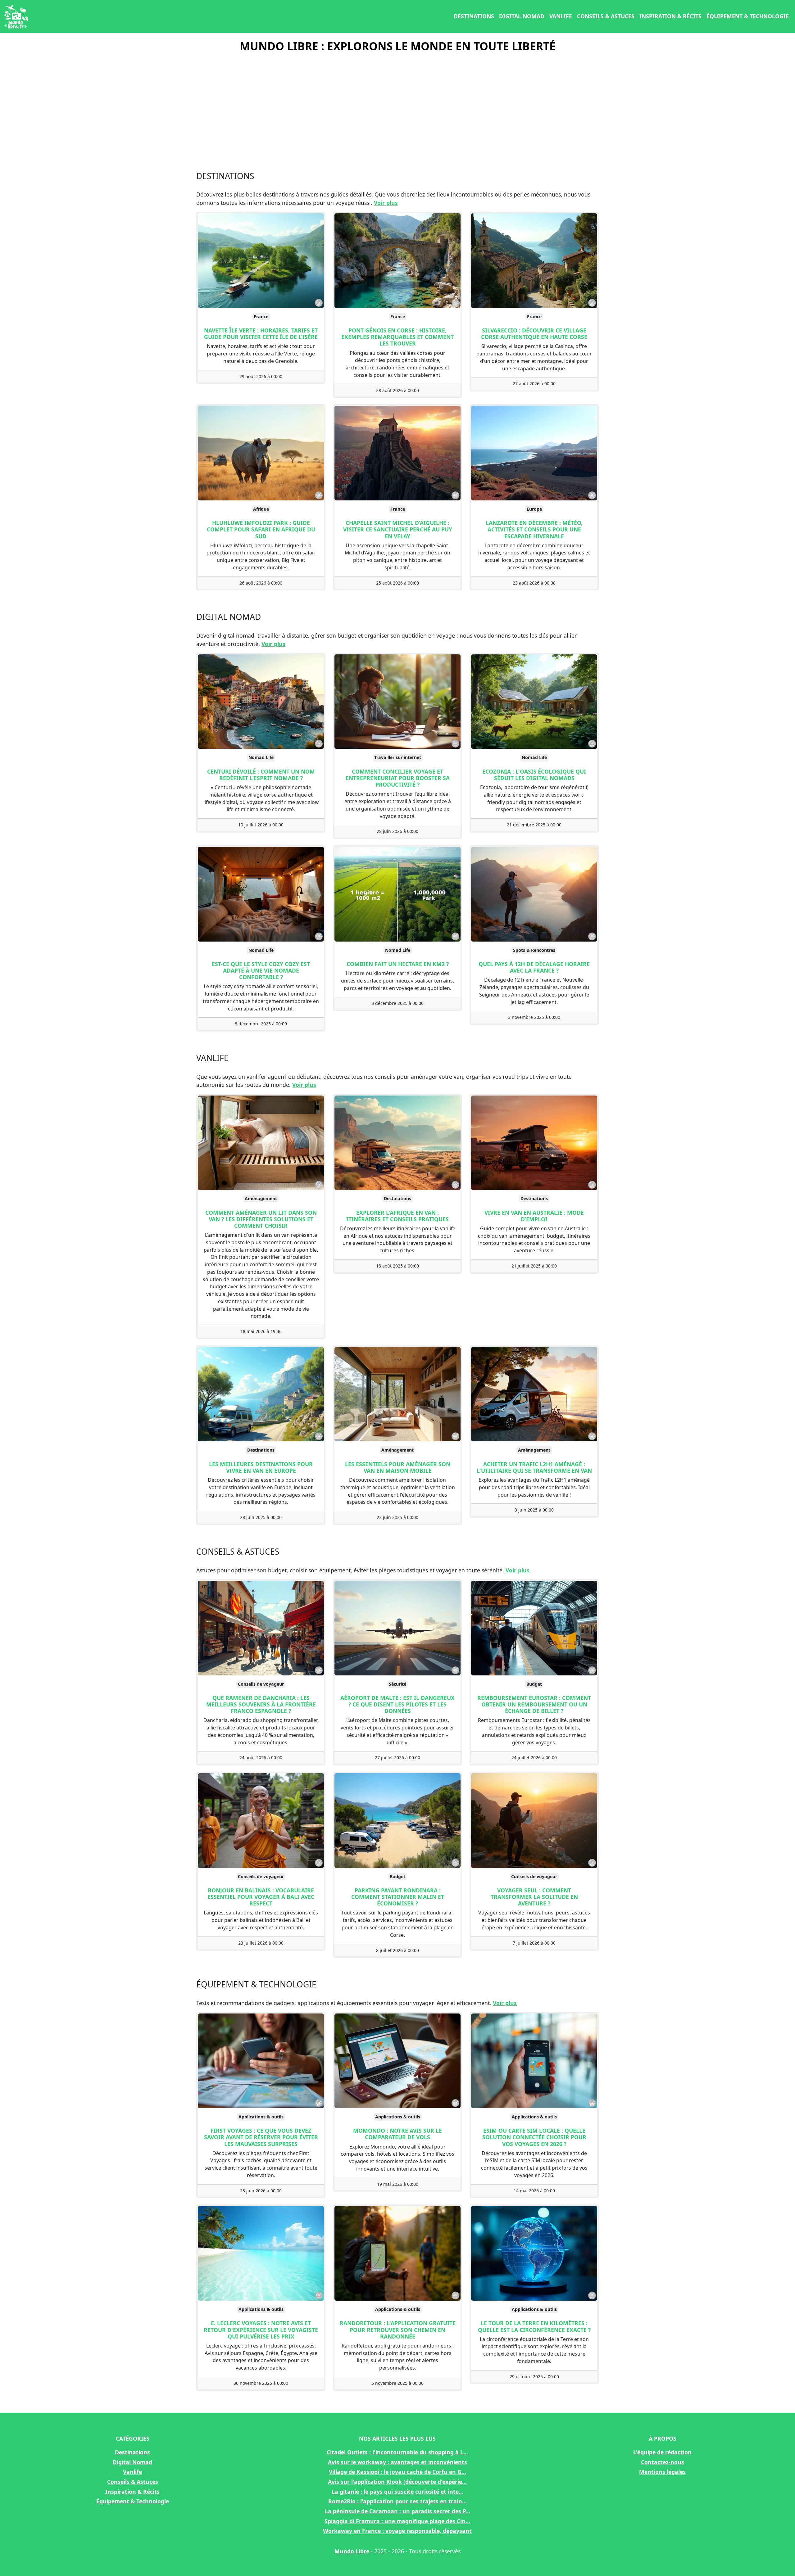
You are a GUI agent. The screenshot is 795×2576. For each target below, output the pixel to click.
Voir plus (386, 203)
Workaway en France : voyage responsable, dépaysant (397, 2531)
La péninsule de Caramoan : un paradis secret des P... (397, 2511)
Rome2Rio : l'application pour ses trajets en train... (397, 2501)
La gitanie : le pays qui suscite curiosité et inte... (397, 2492)
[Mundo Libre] (16, 16)
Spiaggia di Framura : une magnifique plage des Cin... (397, 2521)
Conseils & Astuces (606, 16)
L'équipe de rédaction (662, 2452)
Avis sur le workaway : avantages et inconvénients (397, 2462)
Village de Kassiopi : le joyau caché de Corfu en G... (397, 2472)
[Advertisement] (397, 109)
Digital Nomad (522, 16)
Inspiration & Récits (670, 16)
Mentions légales (662, 2472)
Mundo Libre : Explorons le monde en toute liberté (398, 46)
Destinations (474, 16)
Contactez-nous (663, 2462)
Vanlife (561, 16)
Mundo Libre (352, 2551)
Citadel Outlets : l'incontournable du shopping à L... (397, 2452)
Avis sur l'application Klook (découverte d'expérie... (397, 2482)
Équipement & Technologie (748, 16)
